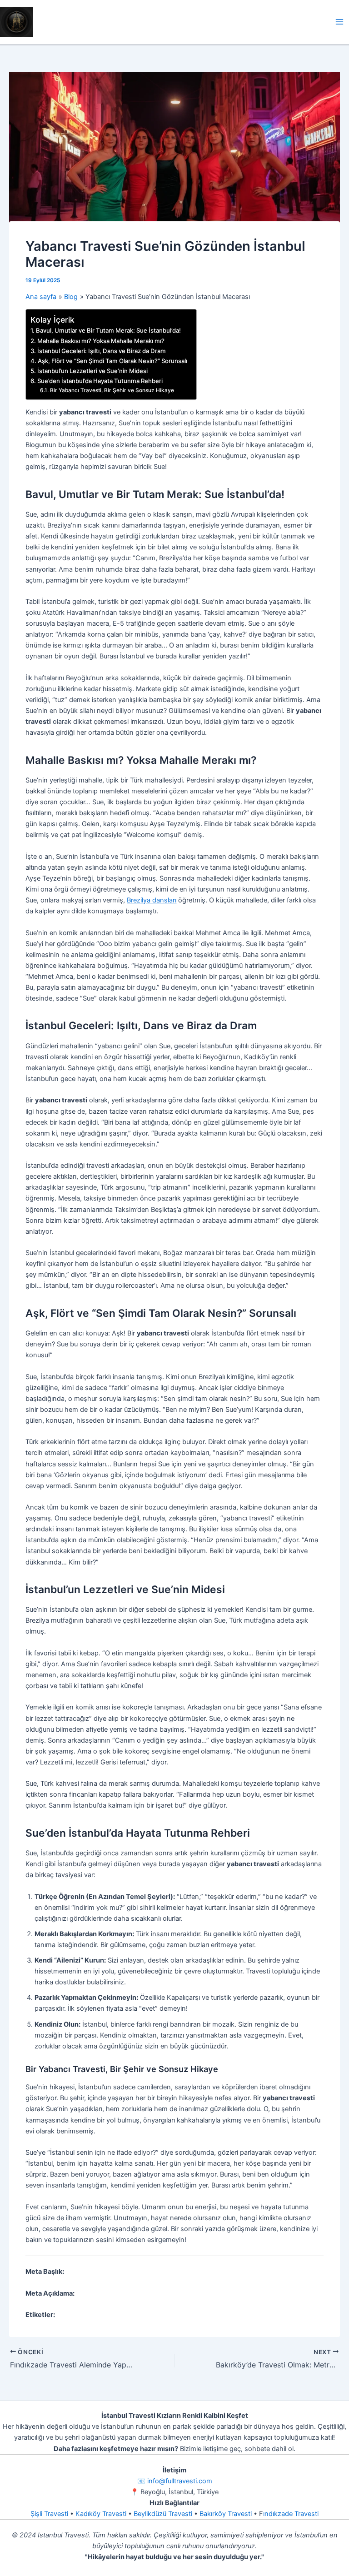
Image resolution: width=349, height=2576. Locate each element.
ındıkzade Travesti (291, 2514)
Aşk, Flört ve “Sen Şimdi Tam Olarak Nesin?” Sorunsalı (112, 361)
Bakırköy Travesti (226, 2514)
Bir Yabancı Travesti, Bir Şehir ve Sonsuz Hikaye (112, 390)
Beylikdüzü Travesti (163, 2514)
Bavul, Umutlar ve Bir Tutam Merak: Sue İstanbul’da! (108, 330)
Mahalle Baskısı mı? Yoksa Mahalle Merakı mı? (101, 341)
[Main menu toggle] (339, 22)
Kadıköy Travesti (101, 2514)
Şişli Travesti (49, 2514)
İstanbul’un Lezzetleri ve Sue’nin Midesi (92, 371)
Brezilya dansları (152, 900)
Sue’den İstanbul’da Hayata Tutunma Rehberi (100, 381)
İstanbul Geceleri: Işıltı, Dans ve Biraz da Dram (102, 351)
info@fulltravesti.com (180, 2481)
